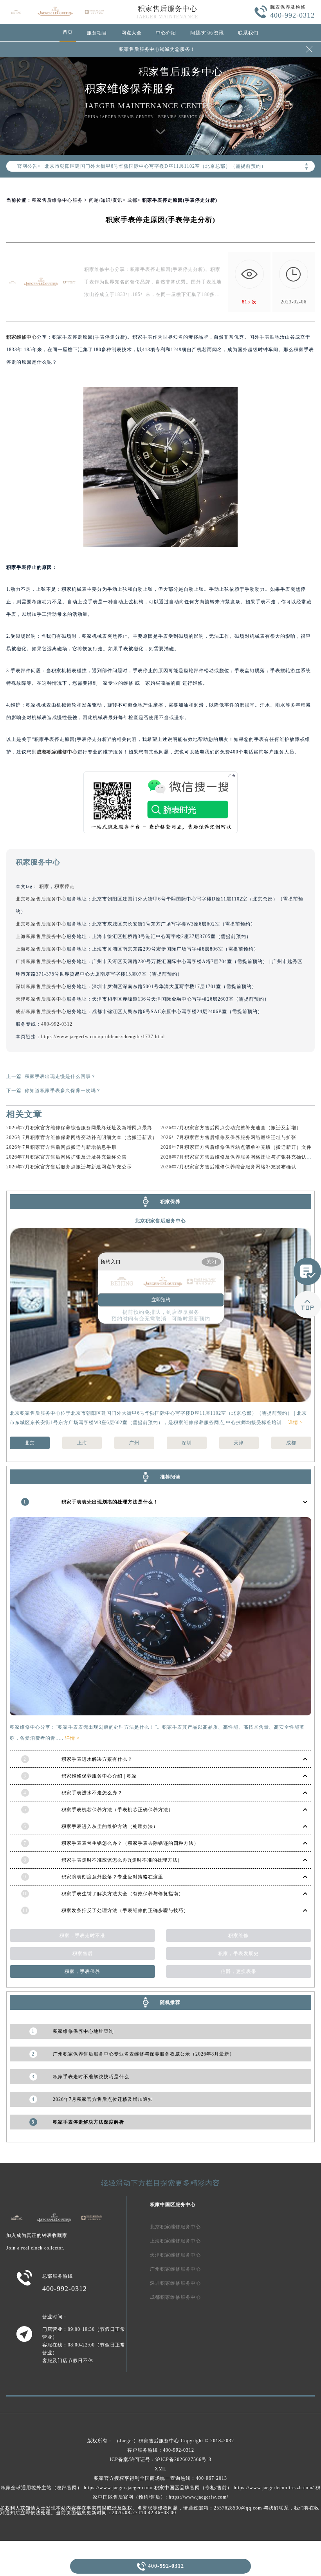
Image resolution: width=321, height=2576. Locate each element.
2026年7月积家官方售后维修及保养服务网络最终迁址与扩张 (228, 1137)
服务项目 (97, 33)
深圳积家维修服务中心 (175, 2283)
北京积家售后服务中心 (41, 899)
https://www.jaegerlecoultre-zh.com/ (274, 2488)
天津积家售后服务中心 (41, 999)
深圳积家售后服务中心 (41, 987)
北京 (30, 1443)
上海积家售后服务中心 (41, 936)
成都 (132, 200)
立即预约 (161, 1300)
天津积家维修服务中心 (175, 2255)
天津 (239, 1443)
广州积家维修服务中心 (175, 2269)
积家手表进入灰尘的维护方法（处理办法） (110, 1826)
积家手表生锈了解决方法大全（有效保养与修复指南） (123, 1894)
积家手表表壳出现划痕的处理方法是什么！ (110, 1502)
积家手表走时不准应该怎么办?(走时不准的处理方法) (121, 1860)
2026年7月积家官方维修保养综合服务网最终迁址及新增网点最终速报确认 (89, 1128)
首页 (68, 32)
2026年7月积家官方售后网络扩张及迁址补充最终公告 (67, 1157)
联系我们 (248, 33)
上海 (82, 1443)
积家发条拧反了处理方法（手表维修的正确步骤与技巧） (125, 1910)
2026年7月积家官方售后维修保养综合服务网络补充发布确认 (228, 1167)
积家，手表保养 (82, 1971)
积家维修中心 (22, 337)
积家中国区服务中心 (173, 2205)
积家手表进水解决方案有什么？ (97, 1759)
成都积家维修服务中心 (175, 2297)
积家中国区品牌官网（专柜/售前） (193, 2488)
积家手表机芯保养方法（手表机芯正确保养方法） (117, 1810)
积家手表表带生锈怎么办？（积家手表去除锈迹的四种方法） (130, 1843)
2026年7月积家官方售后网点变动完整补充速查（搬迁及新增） (231, 1128)
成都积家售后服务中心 (41, 1012)
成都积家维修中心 (57, 752)
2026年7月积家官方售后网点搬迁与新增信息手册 (61, 1147)
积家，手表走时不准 (82, 1936)
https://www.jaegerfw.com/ (198, 2497)
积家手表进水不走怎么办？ (92, 1793)
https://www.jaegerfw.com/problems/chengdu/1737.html (103, 1037)
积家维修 (238, 1936)
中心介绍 (166, 33)
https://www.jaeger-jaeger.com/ (118, 2488)
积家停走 (65, 886)
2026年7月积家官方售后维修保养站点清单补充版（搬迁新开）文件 (236, 1147)
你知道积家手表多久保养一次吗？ (63, 1091)
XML (160, 2469)
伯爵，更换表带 (239, 1971)
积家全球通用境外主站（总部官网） (41, 2488)
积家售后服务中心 (168, 9)
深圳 (187, 1443)
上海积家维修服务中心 (175, 2241)
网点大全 (132, 33)
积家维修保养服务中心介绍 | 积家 (99, 1776)
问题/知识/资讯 (207, 33)
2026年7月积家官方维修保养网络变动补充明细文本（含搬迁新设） (82, 1137)
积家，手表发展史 (238, 1954)
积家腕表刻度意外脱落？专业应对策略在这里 (112, 1877)
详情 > (296, 1423)
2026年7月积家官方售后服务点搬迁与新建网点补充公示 (69, 1167)
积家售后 (83, 1954)
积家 (44, 886)
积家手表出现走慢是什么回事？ (60, 1076)
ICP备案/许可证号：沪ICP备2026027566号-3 (160, 2459)
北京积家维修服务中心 (175, 2227)
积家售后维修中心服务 (57, 200)
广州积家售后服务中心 (41, 962)
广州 (134, 1443)
